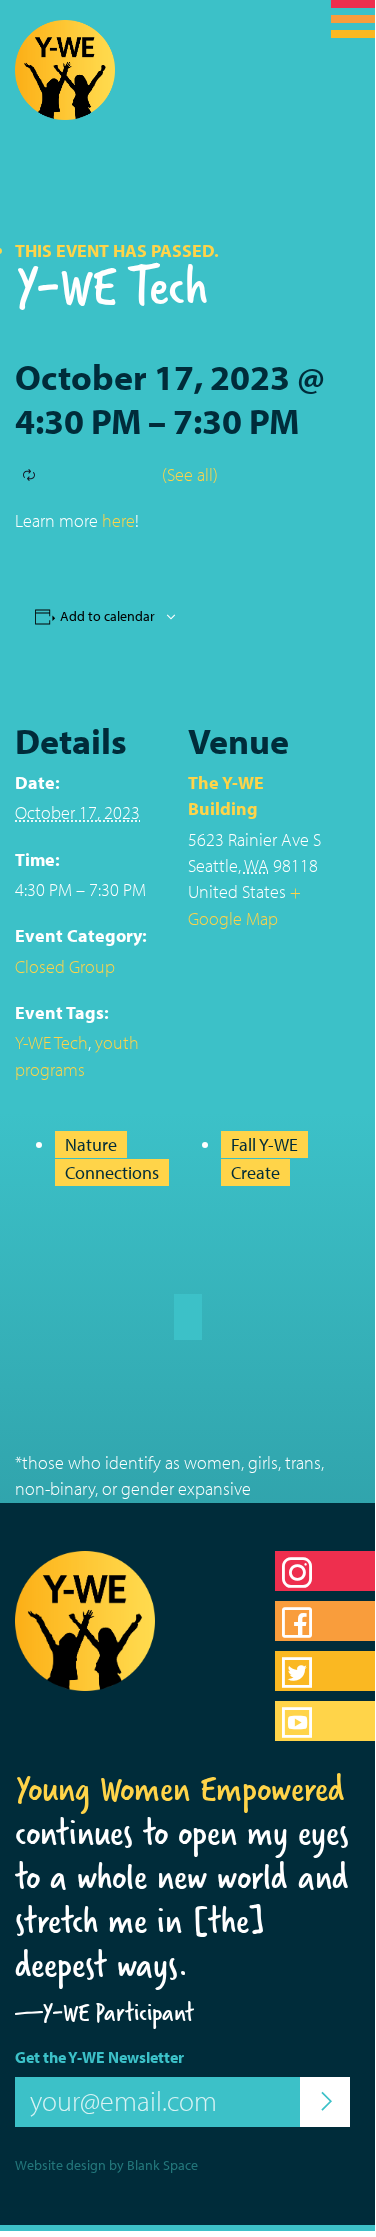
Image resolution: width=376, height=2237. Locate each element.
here (118, 520)
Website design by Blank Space (106, 2165)
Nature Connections (112, 1158)
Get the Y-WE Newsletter (99, 2057)
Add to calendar (107, 616)
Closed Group (65, 966)
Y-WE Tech (51, 1042)
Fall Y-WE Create (264, 1158)
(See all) (190, 474)
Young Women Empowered (180, 1789)
